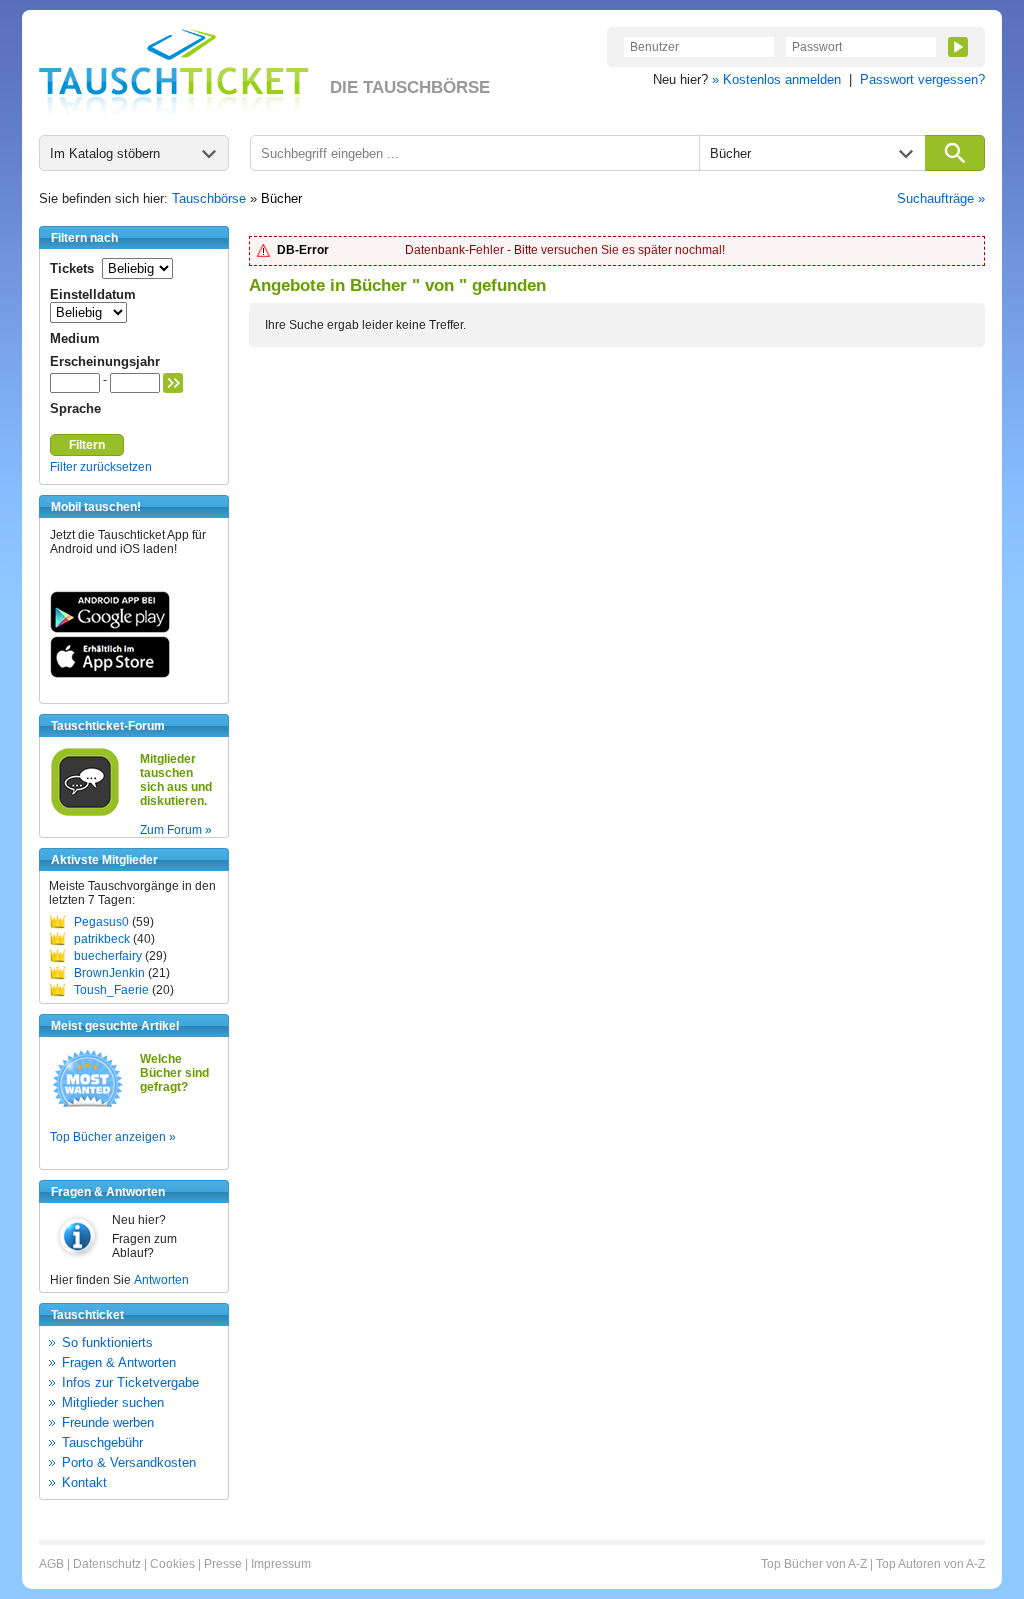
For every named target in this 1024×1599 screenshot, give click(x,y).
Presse (223, 1564)
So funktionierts (107, 1342)
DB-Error (303, 250)
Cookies (172, 1564)
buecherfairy (108, 956)
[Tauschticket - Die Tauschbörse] (174, 72)
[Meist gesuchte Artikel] (87, 1106)
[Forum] (85, 813)
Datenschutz (107, 1564)
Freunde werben (108, 1422)
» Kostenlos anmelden (776, 79)
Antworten (161, 1280)
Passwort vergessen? (922, 79)
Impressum (281, 1564)
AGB (51, 1564)
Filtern (87, 445)
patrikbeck (102, 939)
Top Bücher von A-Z (814, 1564)
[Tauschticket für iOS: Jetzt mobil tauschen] (110, 674)
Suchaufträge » (941, 198)
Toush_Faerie (111, 990)
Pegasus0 (101, 922)
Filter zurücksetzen (101, 467)
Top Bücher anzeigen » (113, 1137)
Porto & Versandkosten (129, 1462)
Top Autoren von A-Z (930, 1564)
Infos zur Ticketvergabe (130, 1382)
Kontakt (84, 1482)
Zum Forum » (176, 830)
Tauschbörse (209, 198)
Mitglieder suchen (113, 1402)
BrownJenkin (109, 973)
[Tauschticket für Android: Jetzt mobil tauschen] (110, 629)
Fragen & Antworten (119, 1362)
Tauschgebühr (102, 1442)
